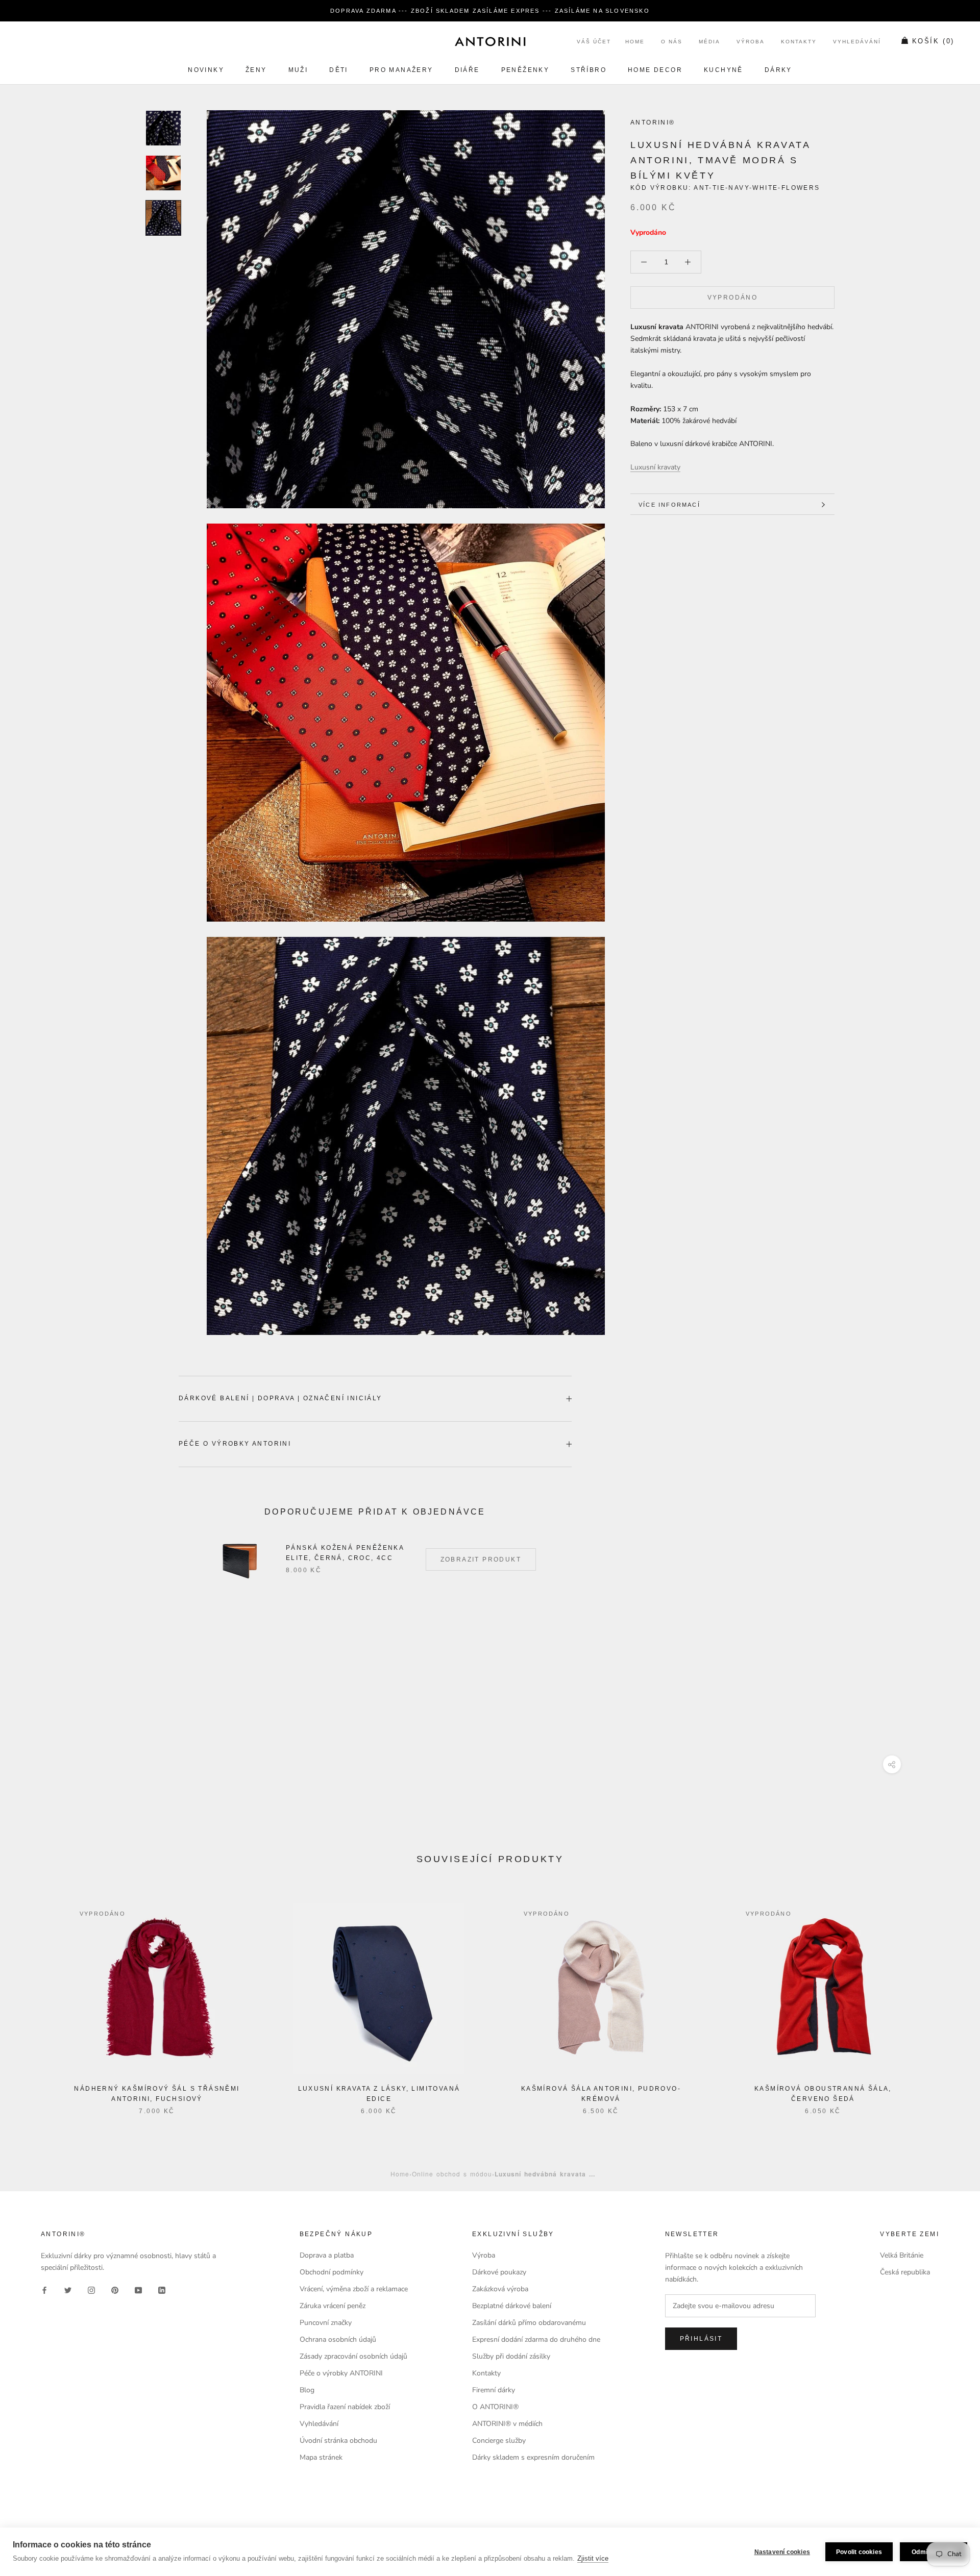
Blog (307, 2390)
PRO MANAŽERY (401, 70)
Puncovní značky (326, 2323)
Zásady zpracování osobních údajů (353, 2356)
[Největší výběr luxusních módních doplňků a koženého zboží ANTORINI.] (490, 41)
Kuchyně (724, 70)
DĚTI (339, 70)
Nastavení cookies (782, 2552)
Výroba (751, 42)
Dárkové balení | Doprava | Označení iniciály (280, 1398)
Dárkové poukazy (499, 2272)
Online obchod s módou (452, 2174)
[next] (948, 1998)
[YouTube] (138, 2289)
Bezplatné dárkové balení (512, 2306)
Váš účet (594, 42)
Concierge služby (499, 2441)
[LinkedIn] (162, 2289)
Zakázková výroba (500, 2289)
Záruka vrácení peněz (333, 2306)
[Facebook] (44, 2289)
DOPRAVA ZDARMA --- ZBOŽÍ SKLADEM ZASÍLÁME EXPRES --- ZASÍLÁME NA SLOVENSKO (490, 11)
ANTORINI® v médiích (507, 2424)
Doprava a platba (327, 2255)
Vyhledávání (857, 42)
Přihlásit (701, 2339)
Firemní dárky (494, 2390)
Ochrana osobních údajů (338, 2339)
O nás (672, 42)
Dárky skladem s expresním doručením (533, 2457)
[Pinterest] (115, 2289)
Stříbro (589, 70)
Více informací (669, 505)
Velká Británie (902, 2255)
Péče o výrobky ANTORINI (235, 1444)
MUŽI (298, 70)
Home (635, 42)
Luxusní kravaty (655, 467)
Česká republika (905, 2272)
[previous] (32, 1998)
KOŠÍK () (933, 42)
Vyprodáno (733, 298)
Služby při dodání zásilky (511, 2356)
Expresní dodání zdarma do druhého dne (536, 2339)
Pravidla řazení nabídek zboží (345, 2407)
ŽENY (256, 70)
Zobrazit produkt (481, 1559)
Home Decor (655, 70)
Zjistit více (593, 2558)
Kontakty (799, 42)
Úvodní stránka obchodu (338, 2441)
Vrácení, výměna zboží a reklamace (354, 2289)
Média (709, 42)
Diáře (467, 70)
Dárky (778, 70)
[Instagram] (91, 2289)
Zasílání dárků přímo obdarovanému (529, 2323)
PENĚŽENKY (525, 70)
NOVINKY (206, 70)
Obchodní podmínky (332, 2272)
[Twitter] (68, 2289)
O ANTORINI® (495, 2407)
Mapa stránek (321, 2457)
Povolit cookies (859, 2552)
